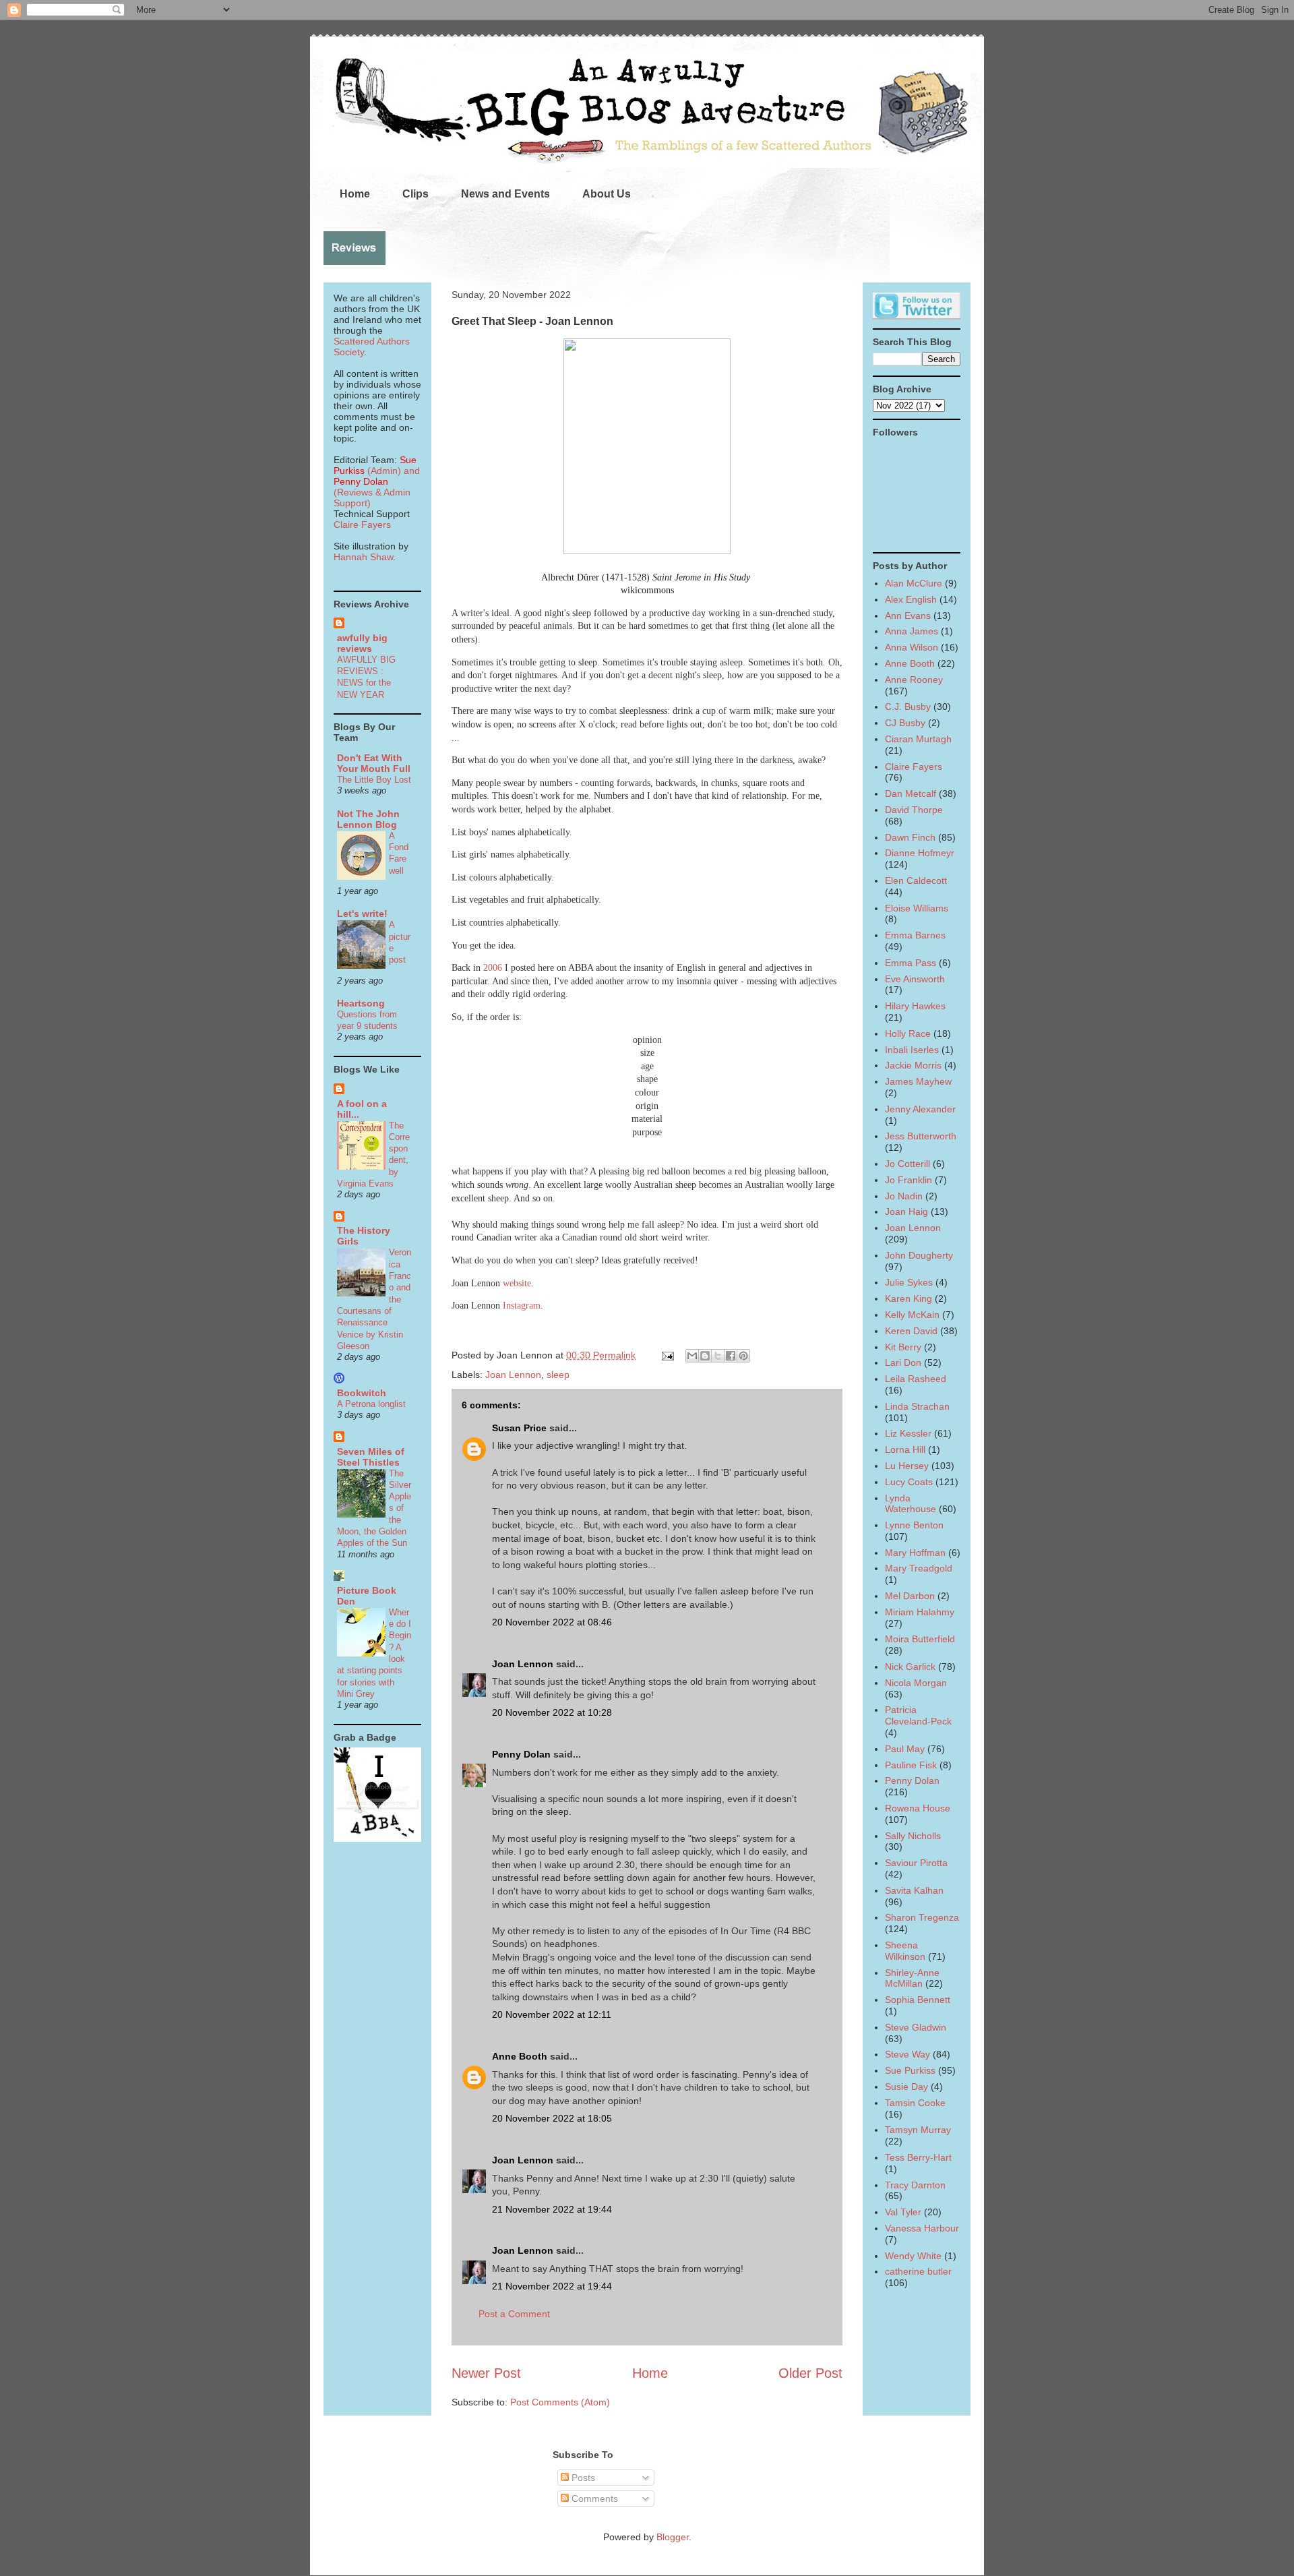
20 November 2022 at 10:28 (552, 1712)
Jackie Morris (913, 1065)
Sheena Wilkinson (905, 1951)
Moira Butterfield (920, 1639)
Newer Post (486, 2373)
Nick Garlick (910, 1667)
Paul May (905, 1749)
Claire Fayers (362, 525)
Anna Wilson (912, 647)
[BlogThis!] (705, 1356)
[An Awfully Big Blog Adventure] (377, 1838)
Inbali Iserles (912, 1050)
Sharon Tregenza (922, 1917)
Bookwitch (362, 1393)
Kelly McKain (912, 1315)
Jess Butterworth (921, 1136)
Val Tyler (903, 2212)
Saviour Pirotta (916, 1863)
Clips (415, 194)
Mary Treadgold (919, 1568)
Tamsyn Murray (918, 2130)
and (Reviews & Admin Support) (377, 487)
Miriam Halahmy (920, 1612)
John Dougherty (919, 1255)
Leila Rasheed (916, 1379)
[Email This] (692, 1356)
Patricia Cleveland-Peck (918, 1715)
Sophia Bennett (918, 2000)
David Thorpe (914, 810)
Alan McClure (914, 583)
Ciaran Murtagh (918, 739)
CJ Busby (905, 723)
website (517, 1283)
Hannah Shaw (363, 557)
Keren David (911, 1331)
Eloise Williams (917, 908)
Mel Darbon (910, 1596)
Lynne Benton (914, 1525)
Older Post (810, 2373)
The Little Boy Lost (374, 780)
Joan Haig (906, 1211)
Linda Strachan (917, 1406)
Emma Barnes (915, 935)
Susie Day (906, 2087)
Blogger (673, 2537)
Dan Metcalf (911, 793)
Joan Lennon (513, 1375)
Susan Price (519, 1428)
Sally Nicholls (913, 1836)
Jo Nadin (904, 1196)
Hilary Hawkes (915, 1006)
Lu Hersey (907, 1466)
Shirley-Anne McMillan (912, 1978)
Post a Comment (514, 2314)
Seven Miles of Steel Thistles (371, 1457)
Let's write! (362, 913)
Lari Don (903, 1362)
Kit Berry (903, 1347)
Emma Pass (911, 963)
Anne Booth (520, 2056)
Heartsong (361, 1003)
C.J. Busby (908, 707)
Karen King (908, 1298)
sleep (558, 1375)
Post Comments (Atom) (560, 2402)
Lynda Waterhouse (911, 1504)
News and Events (505, 194)
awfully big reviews (362, 643)
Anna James (912, 631)
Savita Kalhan (914, 1890)
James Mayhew (918, 1081)
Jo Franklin (908, 1180)
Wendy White (913, 2256)
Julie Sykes (909, 1282)
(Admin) (375, 465)
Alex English (911, 599)
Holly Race (908, 1034)
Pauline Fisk (911, 1765)
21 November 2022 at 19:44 (552, 2209)
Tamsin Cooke (915, 2103)
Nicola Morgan (916, 1683)
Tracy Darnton (915, 2185)
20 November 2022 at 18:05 (552, 2118)
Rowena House (918, 1808)
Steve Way (907, 2054)
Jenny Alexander (920, 1109)
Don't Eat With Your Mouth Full (374, 763)
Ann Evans (908, 616)
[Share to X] (718, 1356)
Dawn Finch (910, 837)
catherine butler (918, 2271)
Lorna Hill (905, 1449)
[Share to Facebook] (731, 1356)
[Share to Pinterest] (743, 1356)
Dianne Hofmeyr (920, 853)
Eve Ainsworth (915, 979)
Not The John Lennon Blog (368, 819)
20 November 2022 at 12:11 (552, 2014)
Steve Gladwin (916, 2027)
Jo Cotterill (907, 1164)
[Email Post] (667, 1355)
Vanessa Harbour (922, 2228)
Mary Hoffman (915, 1553)
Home (355, 194)
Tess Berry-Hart (918, 2157)
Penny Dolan (521, 1754)
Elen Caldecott (916, 880)
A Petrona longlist (371, 1404)
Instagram (522, 1306)
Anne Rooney (914, 680)
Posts (582, 2478)
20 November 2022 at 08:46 (552, 1622)
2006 (493, 968)
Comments (593, 2498)
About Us (607, 194)
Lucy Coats (909, 1482)
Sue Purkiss (910, 2070)
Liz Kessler (908, 1433)
